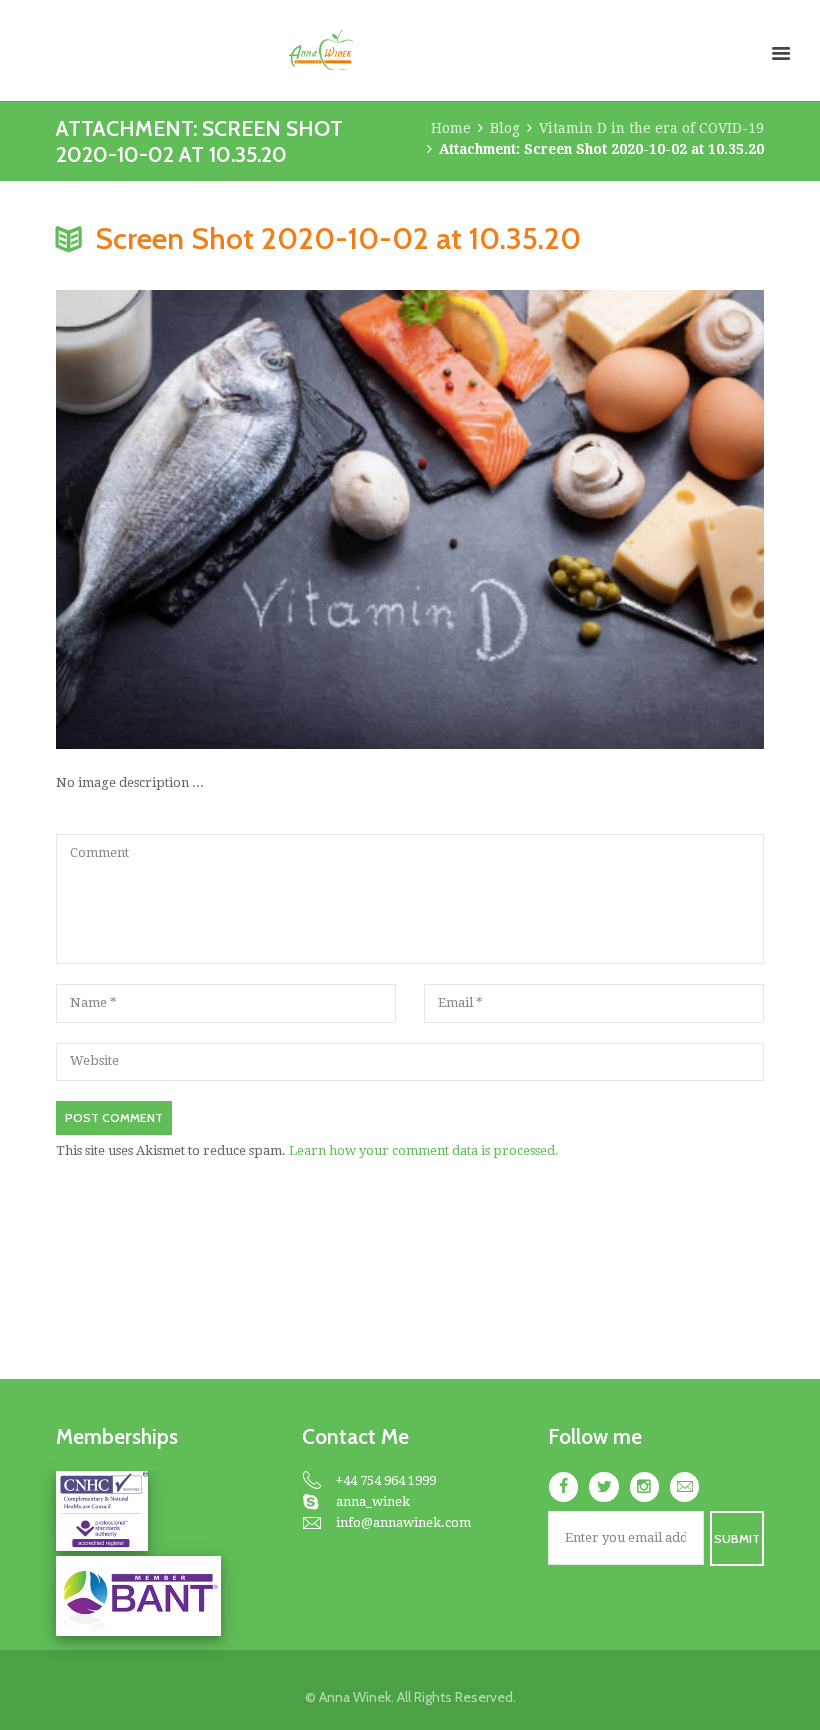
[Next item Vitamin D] (587, 520)
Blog (505, 128)
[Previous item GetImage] (233, 520)
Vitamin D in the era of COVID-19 (651, 128)
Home (451, 128)
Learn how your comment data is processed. (424, 1150)
